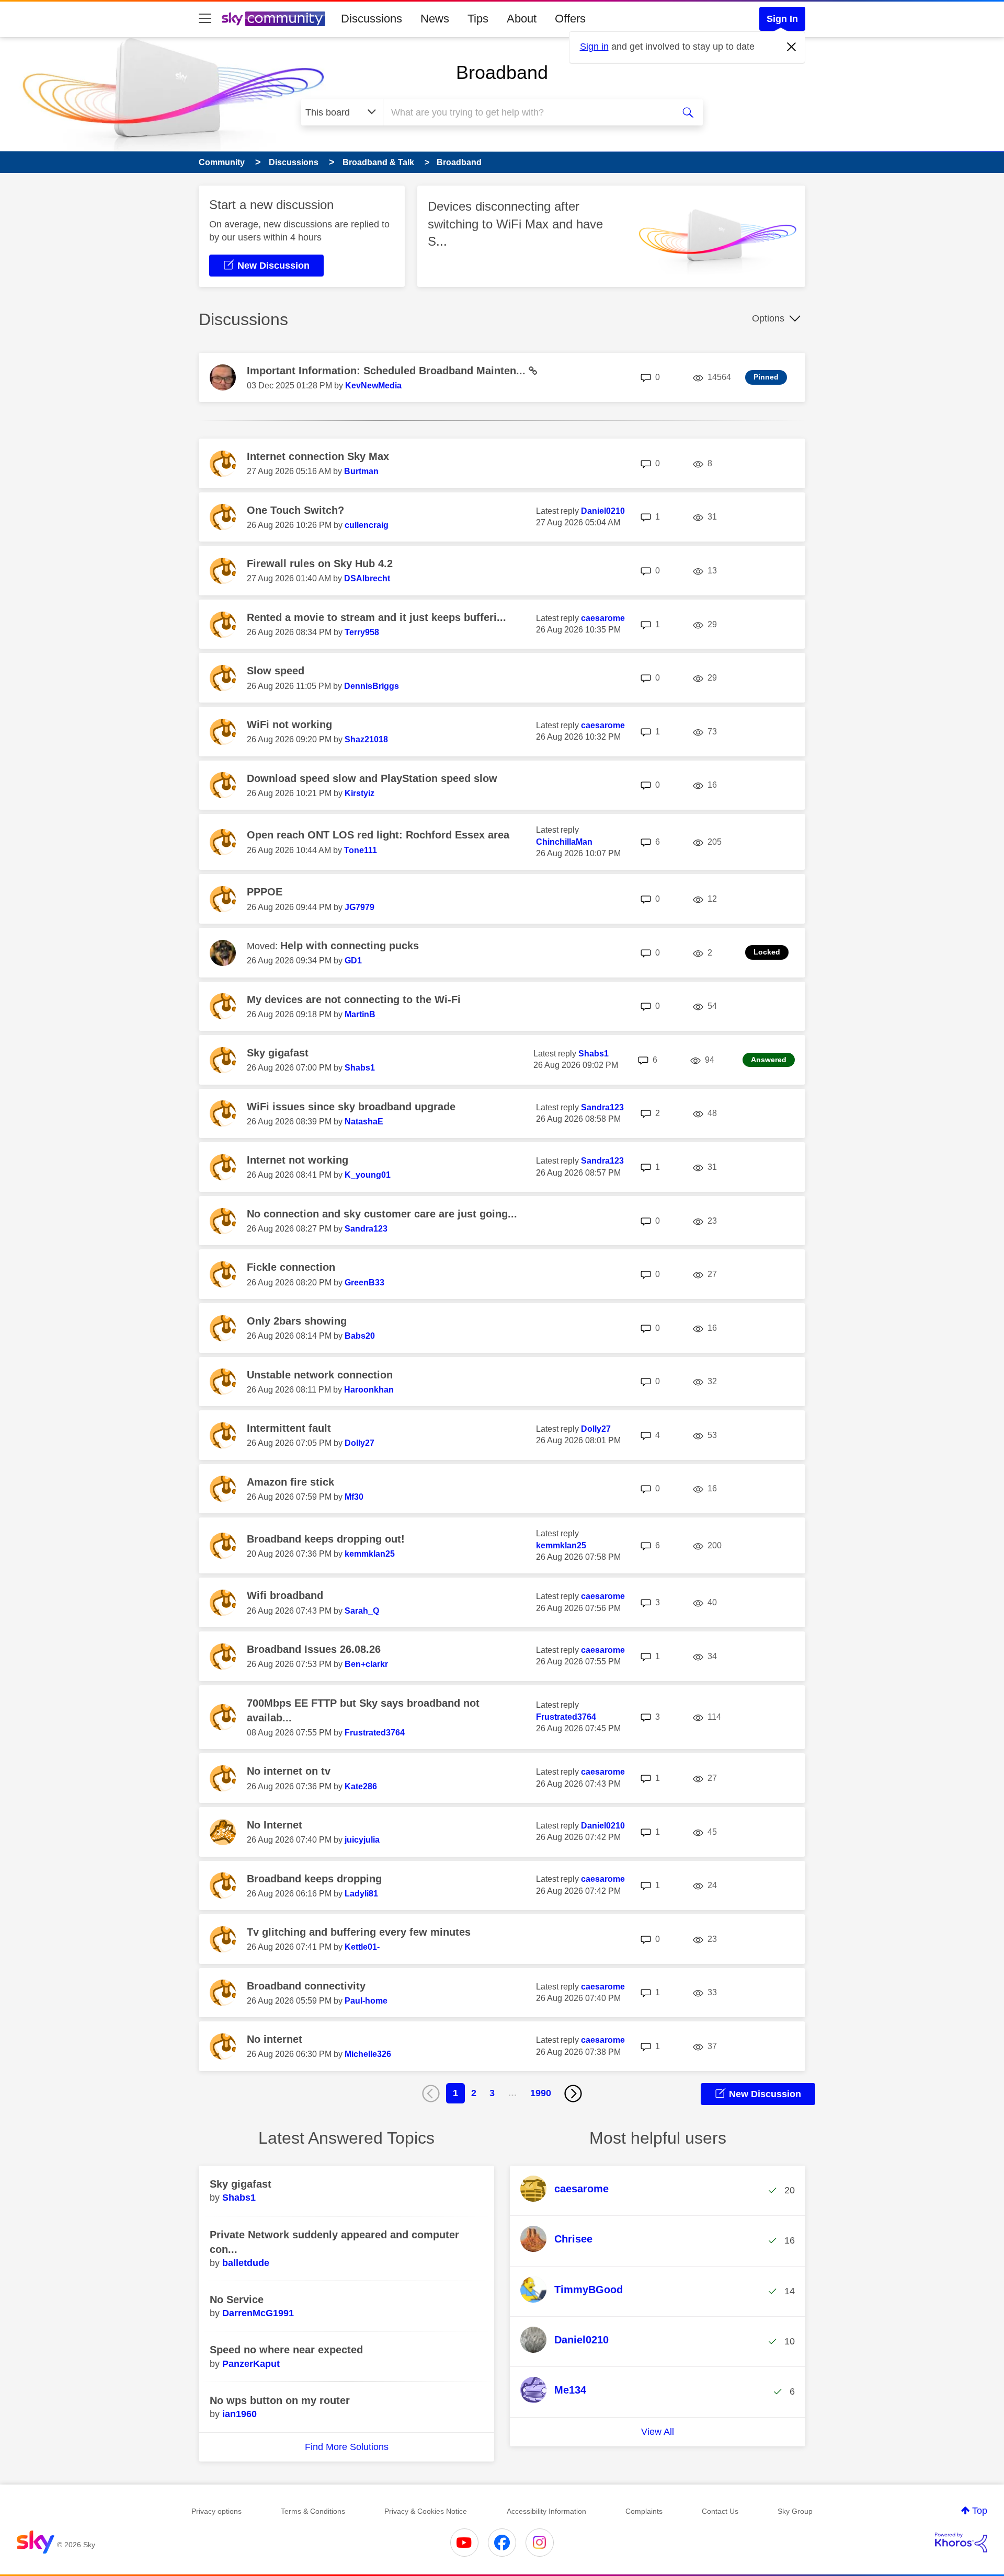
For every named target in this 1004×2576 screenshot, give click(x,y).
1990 (541, 2093)
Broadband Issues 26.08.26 (314, 1649)
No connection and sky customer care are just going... (382, 1214)
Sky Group (795, 2511)
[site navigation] (205, 19)
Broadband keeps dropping (314, 1879)
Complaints (644, 2511)
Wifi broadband (285, 1595)
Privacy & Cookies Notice (426, 2511)
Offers (570, 19)
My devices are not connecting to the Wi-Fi (354, 999)
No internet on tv (289, 1771)
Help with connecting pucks (350, 946)
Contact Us (720, 2511)
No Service (237, 2299)
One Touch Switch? (295, 510)
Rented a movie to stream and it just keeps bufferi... (376, 617)
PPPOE (265, 892)
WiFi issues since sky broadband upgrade (351, 1107)
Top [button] (980, 2511)
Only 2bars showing (297, 1321)
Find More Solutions (347, 2447)
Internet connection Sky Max (318, 456)
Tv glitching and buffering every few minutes (359, 1932)
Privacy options (216, 2511)
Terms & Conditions (313, 2511)
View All (658, 2432)
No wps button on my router (280, 2400)
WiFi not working (289, 724)
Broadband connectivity (306, 1986)
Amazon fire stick (290, 1482)
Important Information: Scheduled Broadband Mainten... (388, 371)
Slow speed (276, 671)
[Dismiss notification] (792, 47)
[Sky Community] (273, 19)
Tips (478, 19)
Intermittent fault (289, 1428)
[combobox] (527, 112)
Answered (769, 1060)
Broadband (502, 72)
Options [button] (768, 318)
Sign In (782, 19)
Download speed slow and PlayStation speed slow (372, 778)
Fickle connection (291, 1267)
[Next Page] (573, 2094)
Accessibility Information (546, 2511)
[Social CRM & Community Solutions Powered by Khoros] (961, 2543)
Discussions (372, 19)
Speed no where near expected (286, 2350)
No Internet (275, 1825)
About (522, 19)
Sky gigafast (278, 1053)
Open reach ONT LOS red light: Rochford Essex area (378, 835)
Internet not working (298, 1160)
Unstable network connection (320, 1375)
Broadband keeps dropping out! (326, 1539)
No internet (275, 2039)
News (435, 19)
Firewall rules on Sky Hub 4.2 (320, 563)
